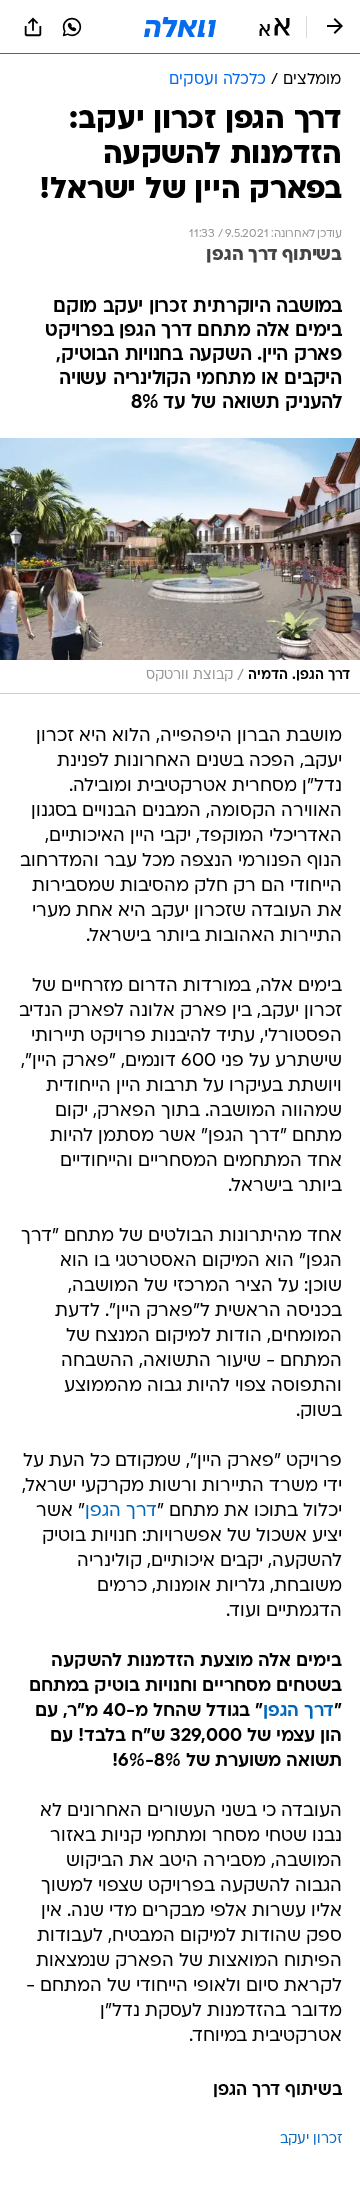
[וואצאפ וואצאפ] (72, 27)
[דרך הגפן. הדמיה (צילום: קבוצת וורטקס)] (180, 566)
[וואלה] (180, 27)
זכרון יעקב (311, 2139)
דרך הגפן (121, 1511)
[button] (274, 27)
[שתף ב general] (33, 27)
